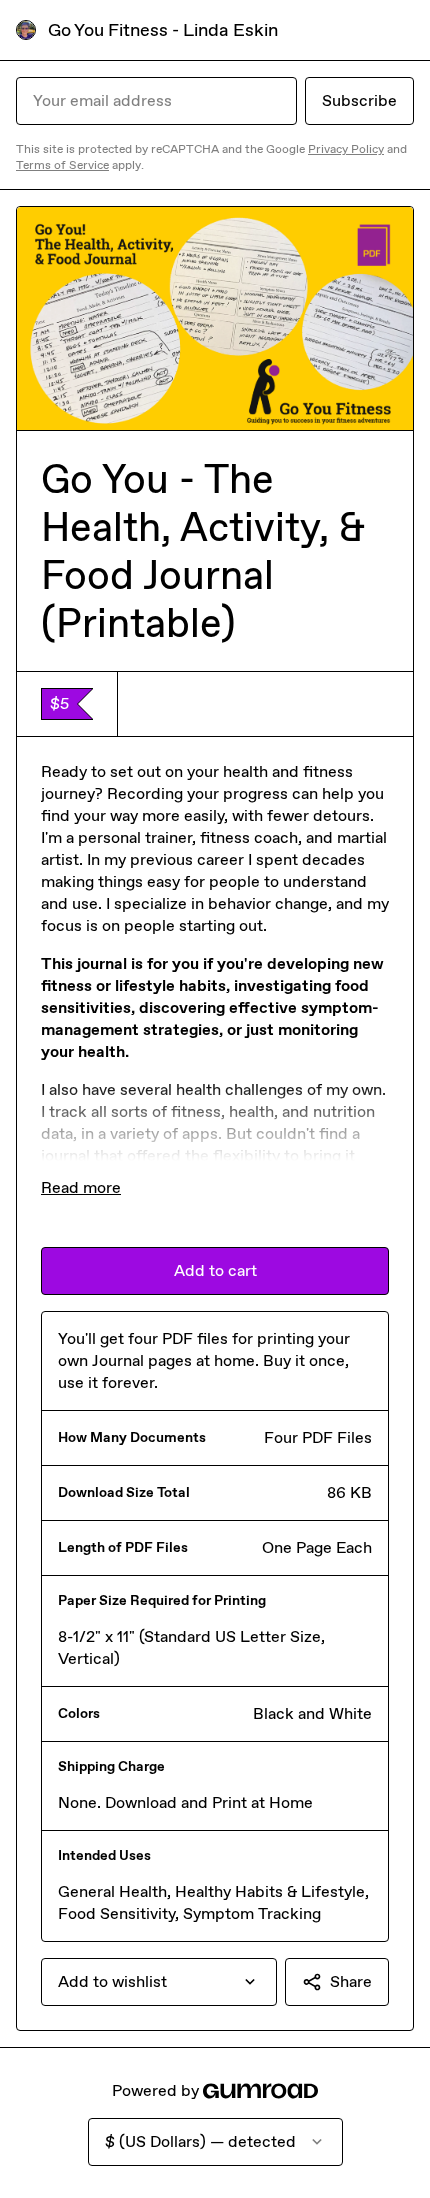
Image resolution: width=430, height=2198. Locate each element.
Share (351, 1981)
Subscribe (359, 100)
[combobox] (159, 1982)
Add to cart (215, 1270)
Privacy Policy (346, 149)
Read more (81, 1187)
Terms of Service (62, 165)
